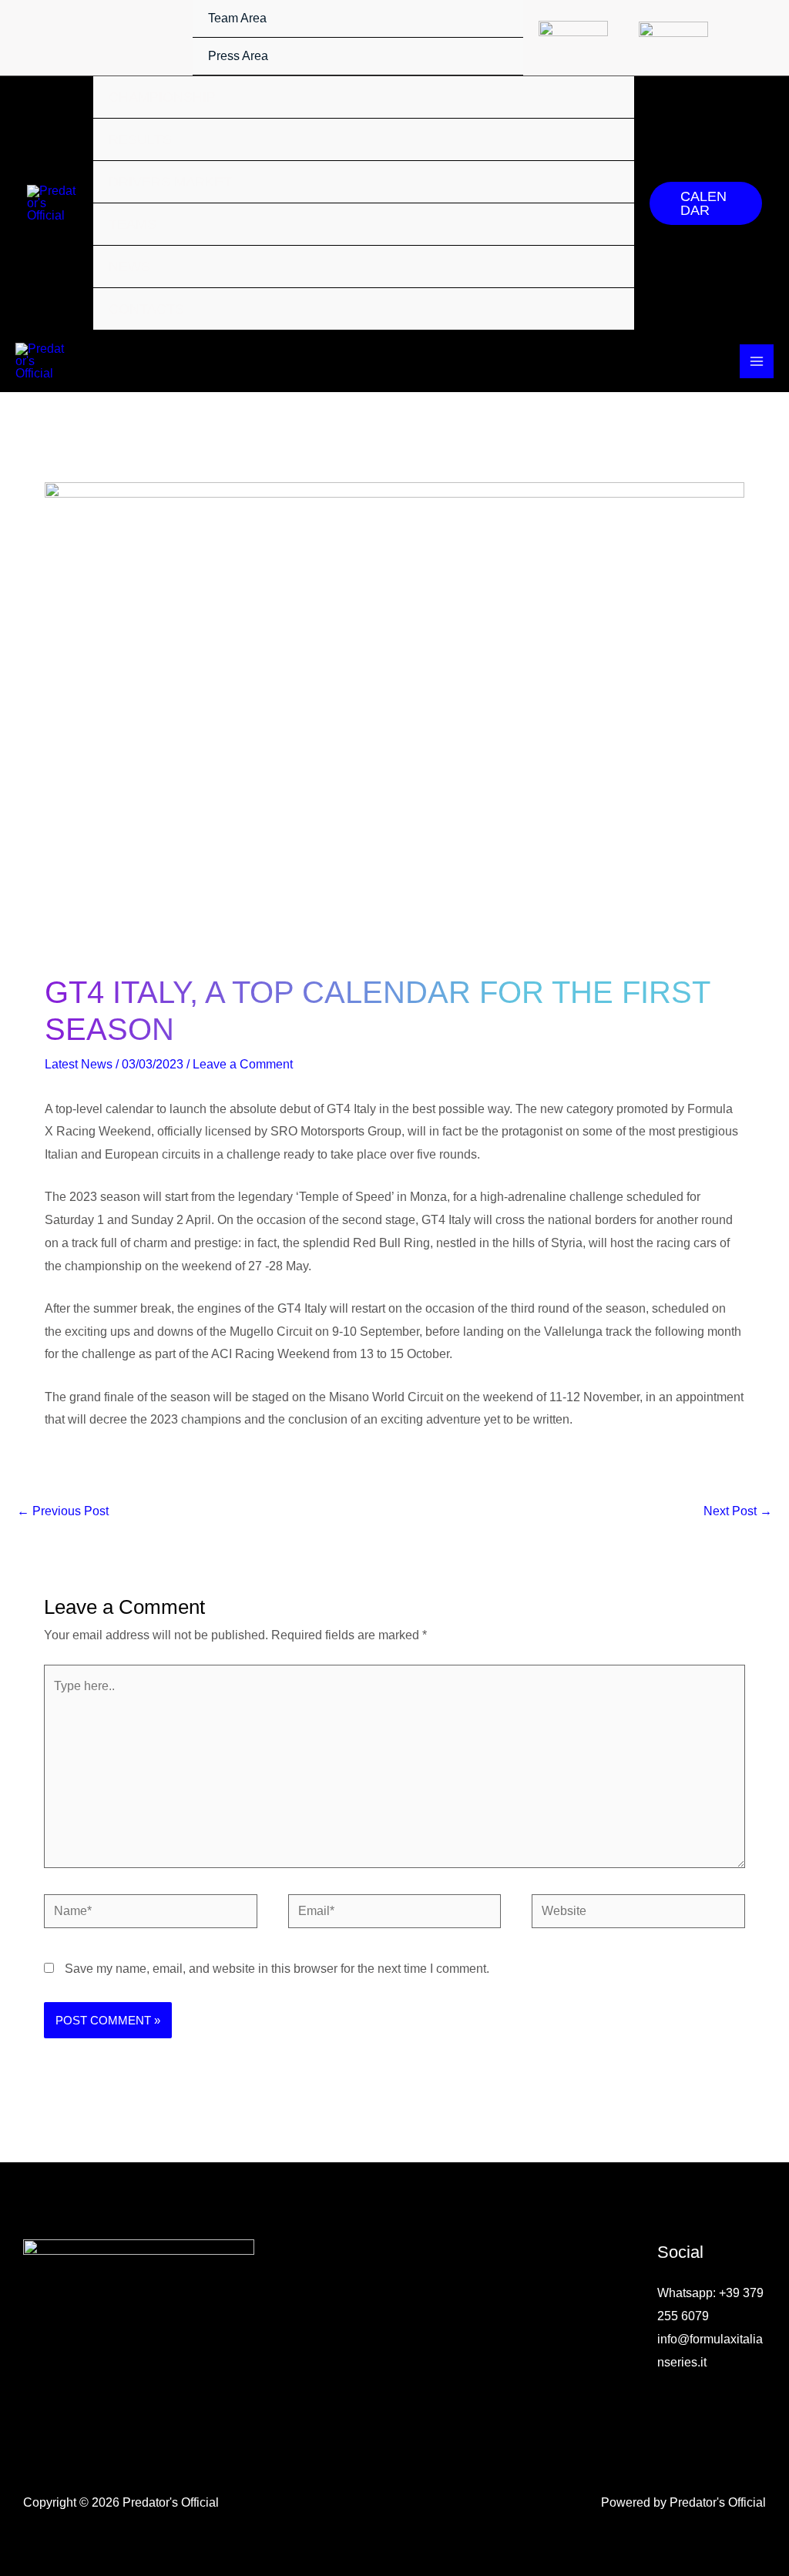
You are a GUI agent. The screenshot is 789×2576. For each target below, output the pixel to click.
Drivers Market (170, 182)
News (129, 267)
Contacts (146, 309)
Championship (162, 97)
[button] (706, 203)
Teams (133, 224)
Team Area (237, 18)
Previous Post (63, 1511)
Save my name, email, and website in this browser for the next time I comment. (277, 1969)
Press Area (238, 56)
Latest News (79, 1064)
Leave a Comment (243, 1064)
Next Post (738, 1511)
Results (140, 139)
